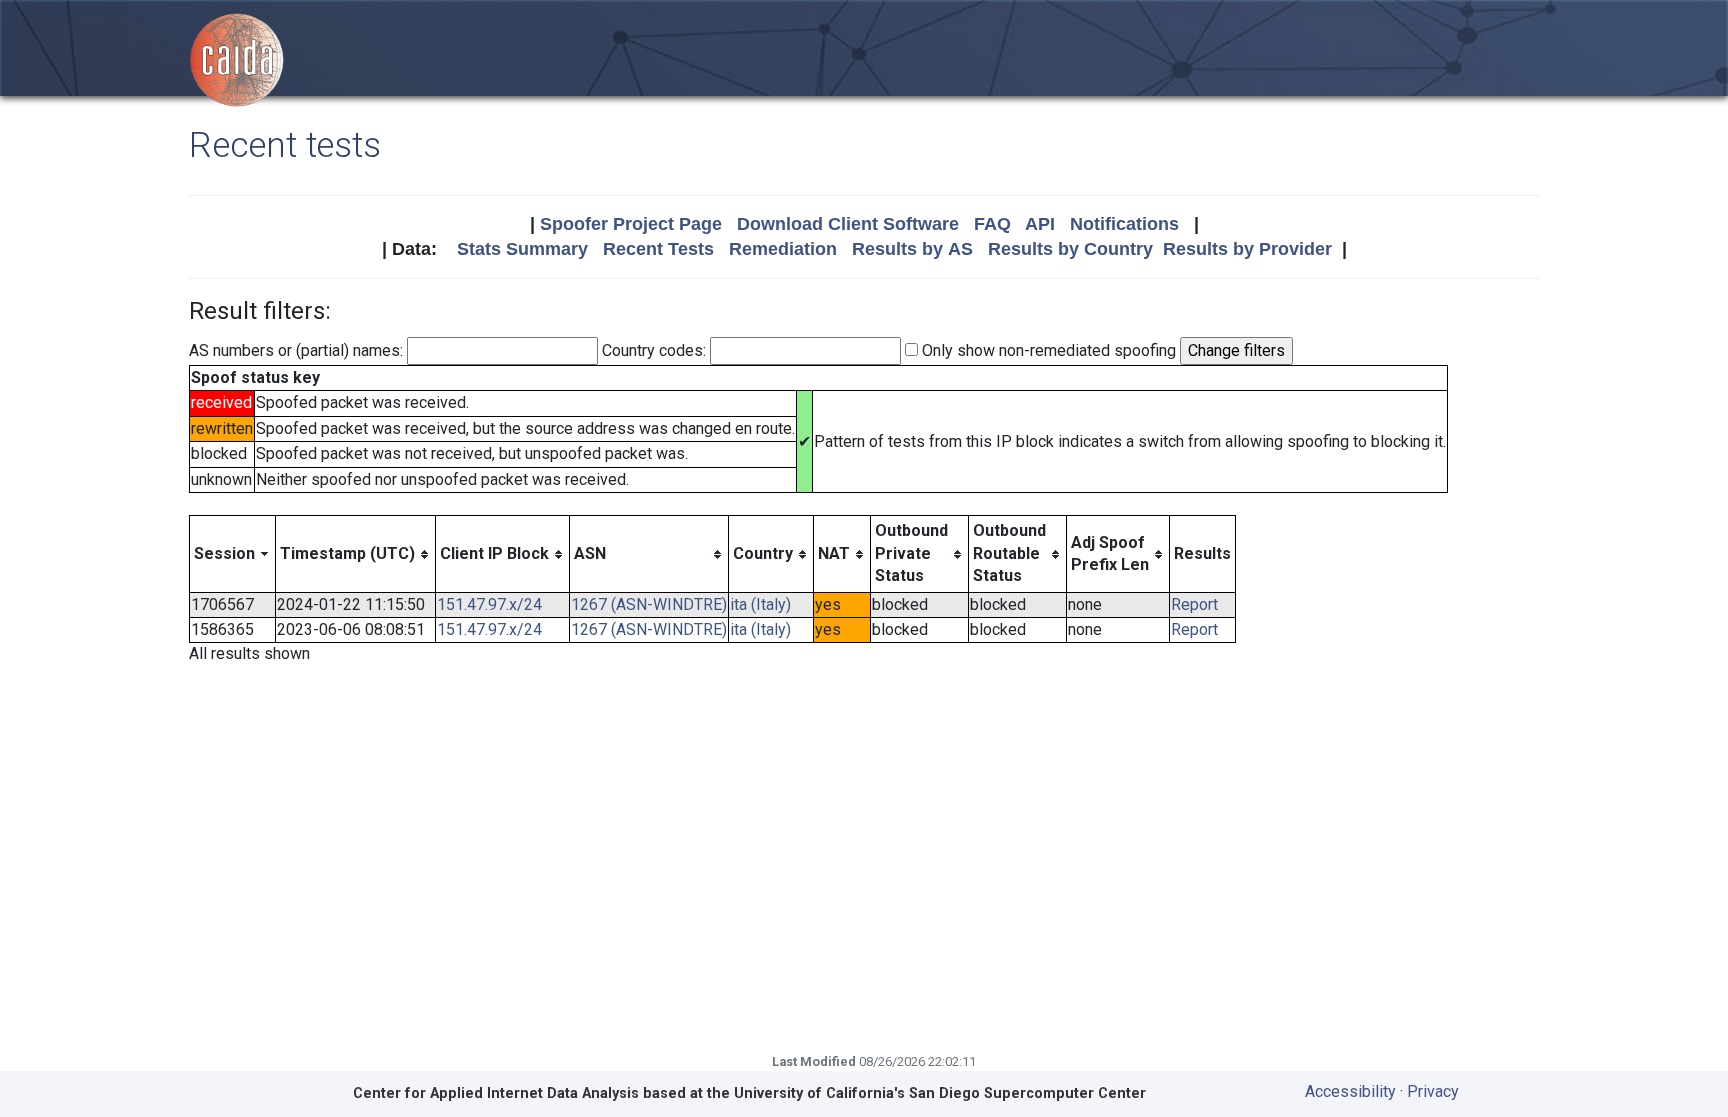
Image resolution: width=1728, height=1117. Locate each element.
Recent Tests (658, 249)
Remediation (783, 249)
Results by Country (1070, 249)
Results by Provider (1247, 249)
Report (1194, 604)
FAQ (992, 224)
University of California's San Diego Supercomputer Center (940, 1093)
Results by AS (912, 249)
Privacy (1433, 1091)
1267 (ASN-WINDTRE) (649, 604)
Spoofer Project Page (631, 224)
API (1040, 224)
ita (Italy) (760, 604)
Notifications (1124, 224)
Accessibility (1350, 1091)
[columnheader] (233, 554)
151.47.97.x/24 (489, 604)
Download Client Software (848, 224)
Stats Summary (522, 249)
